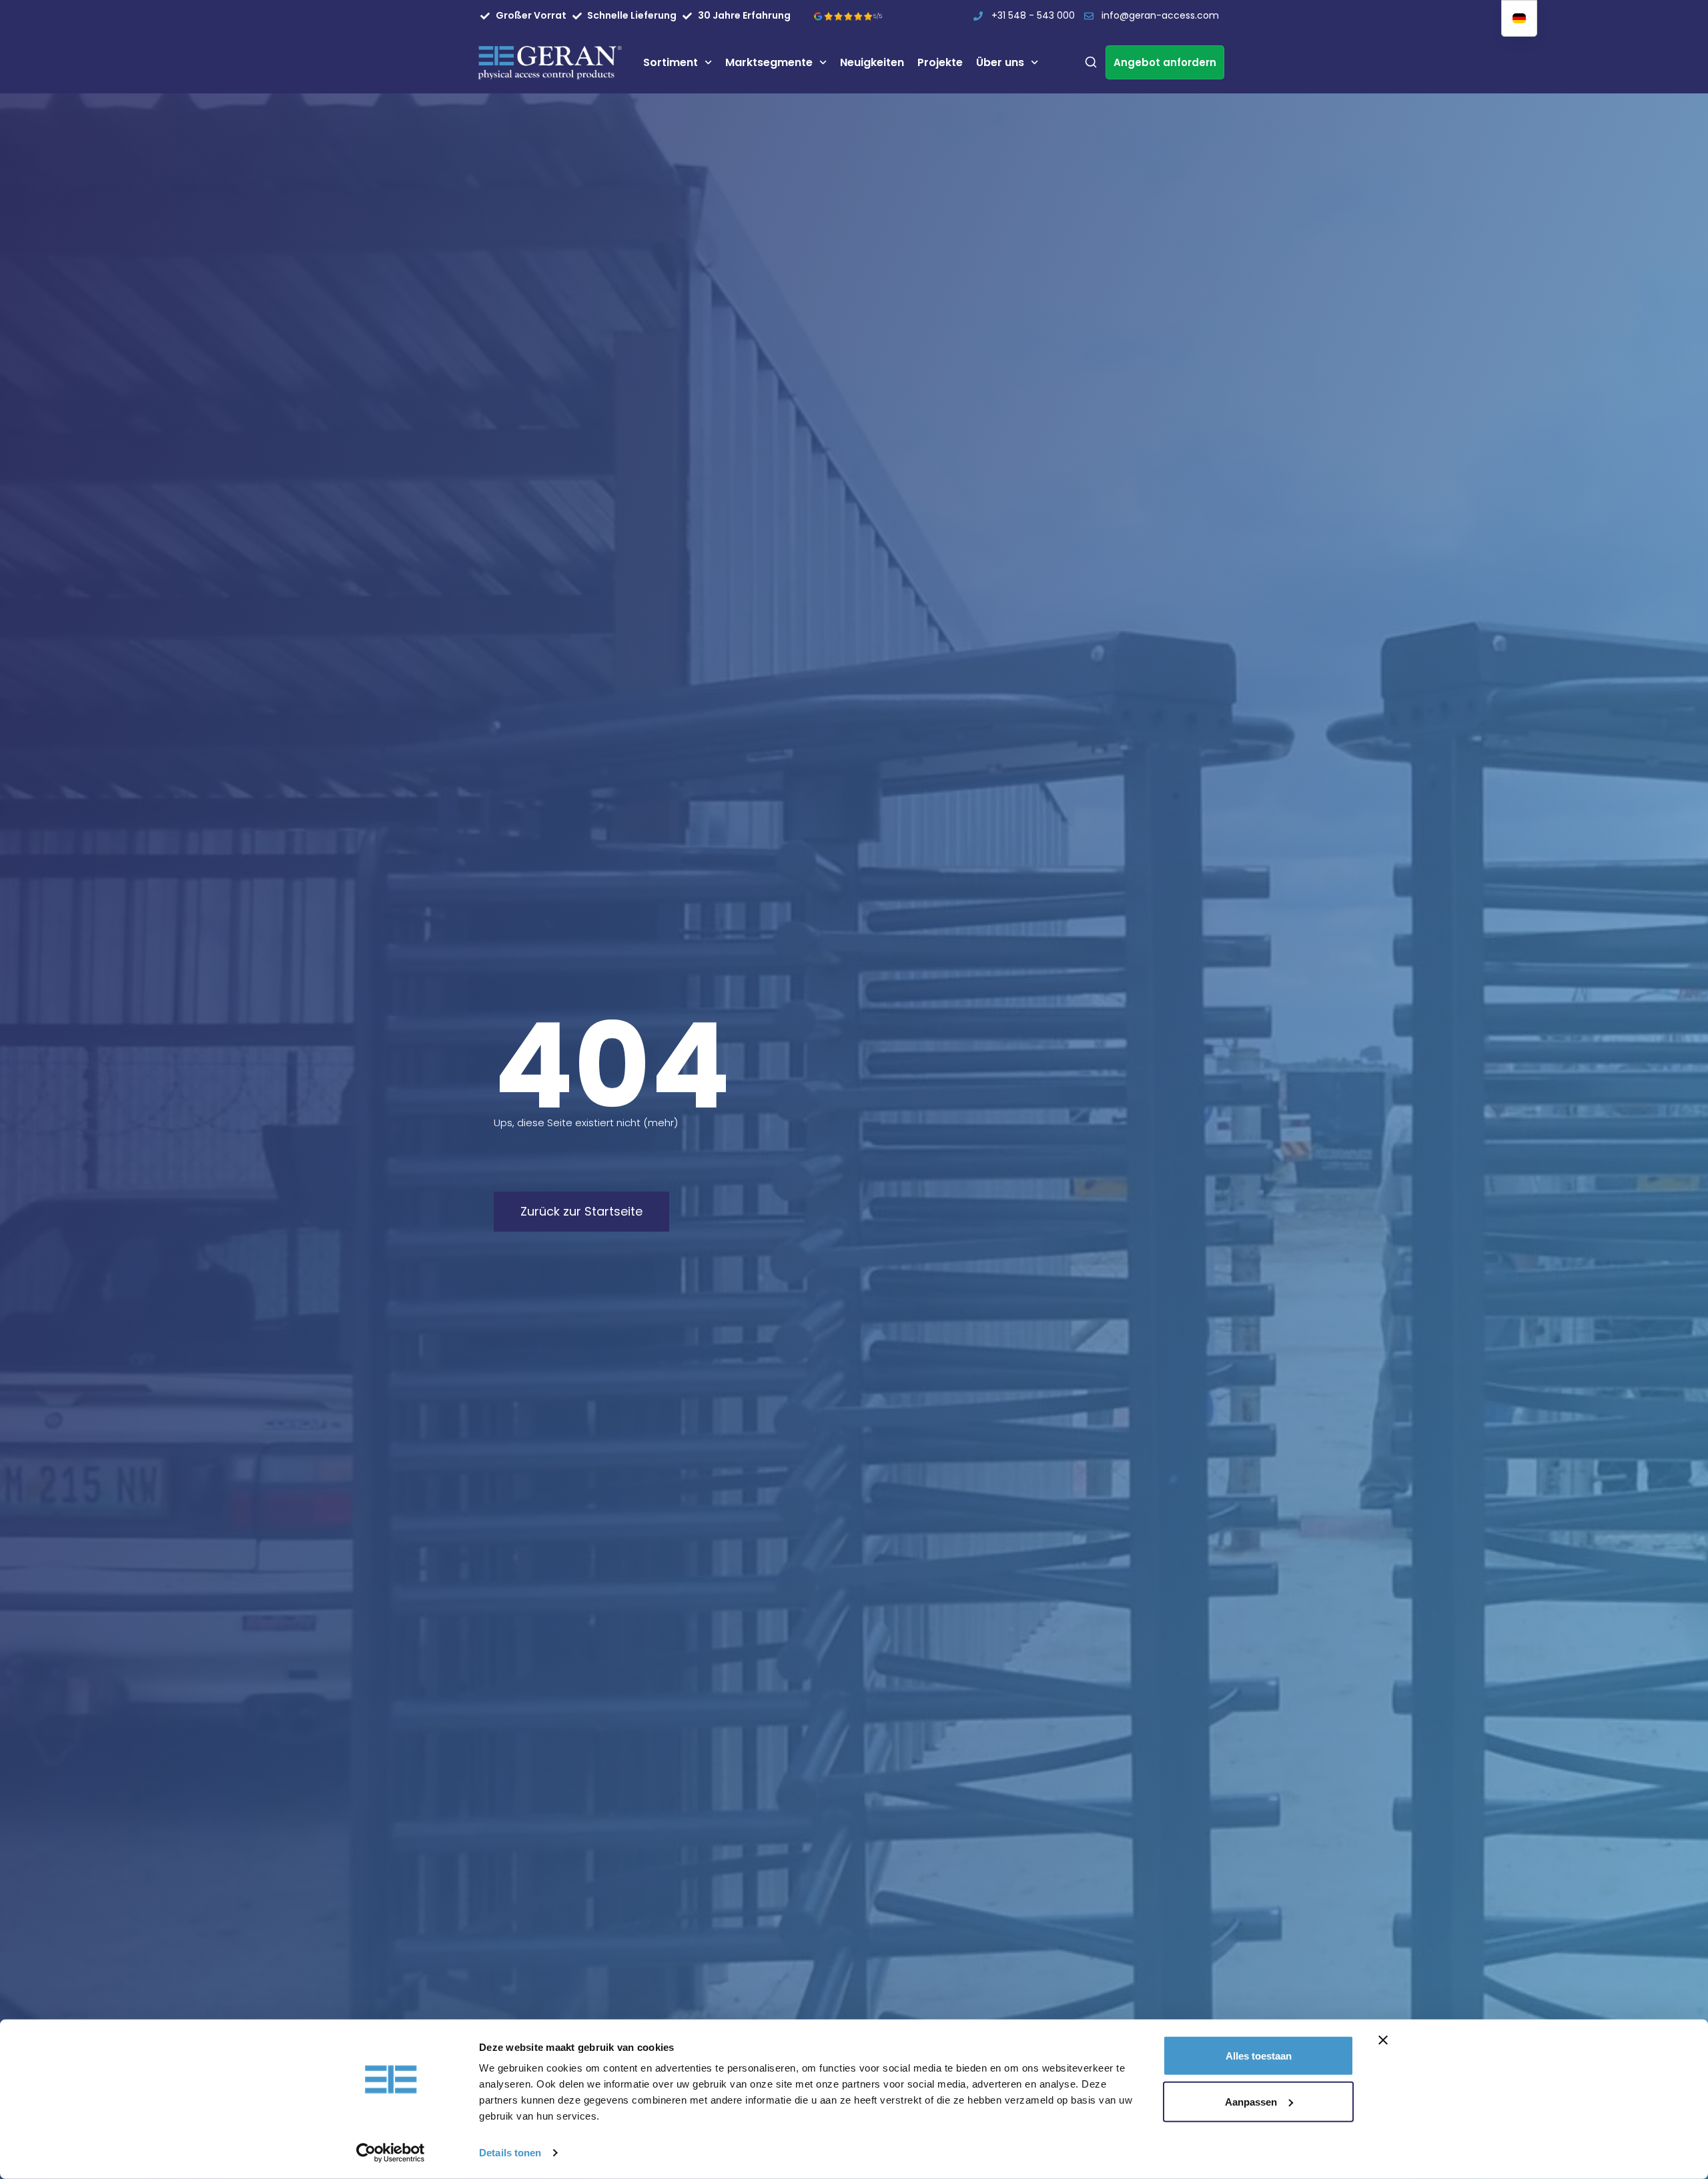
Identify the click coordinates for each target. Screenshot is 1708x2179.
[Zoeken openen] (1091, 62)
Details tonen (510, 2153)
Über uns (1000, 62)
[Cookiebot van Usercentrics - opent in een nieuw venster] (391, 2153)
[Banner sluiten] (1383, 2040)
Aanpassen (1251, 2101)
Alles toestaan (1259, 2056)
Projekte (940, 62)
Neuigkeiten (872, 62)
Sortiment (671, 62)
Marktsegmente (769, 62)
